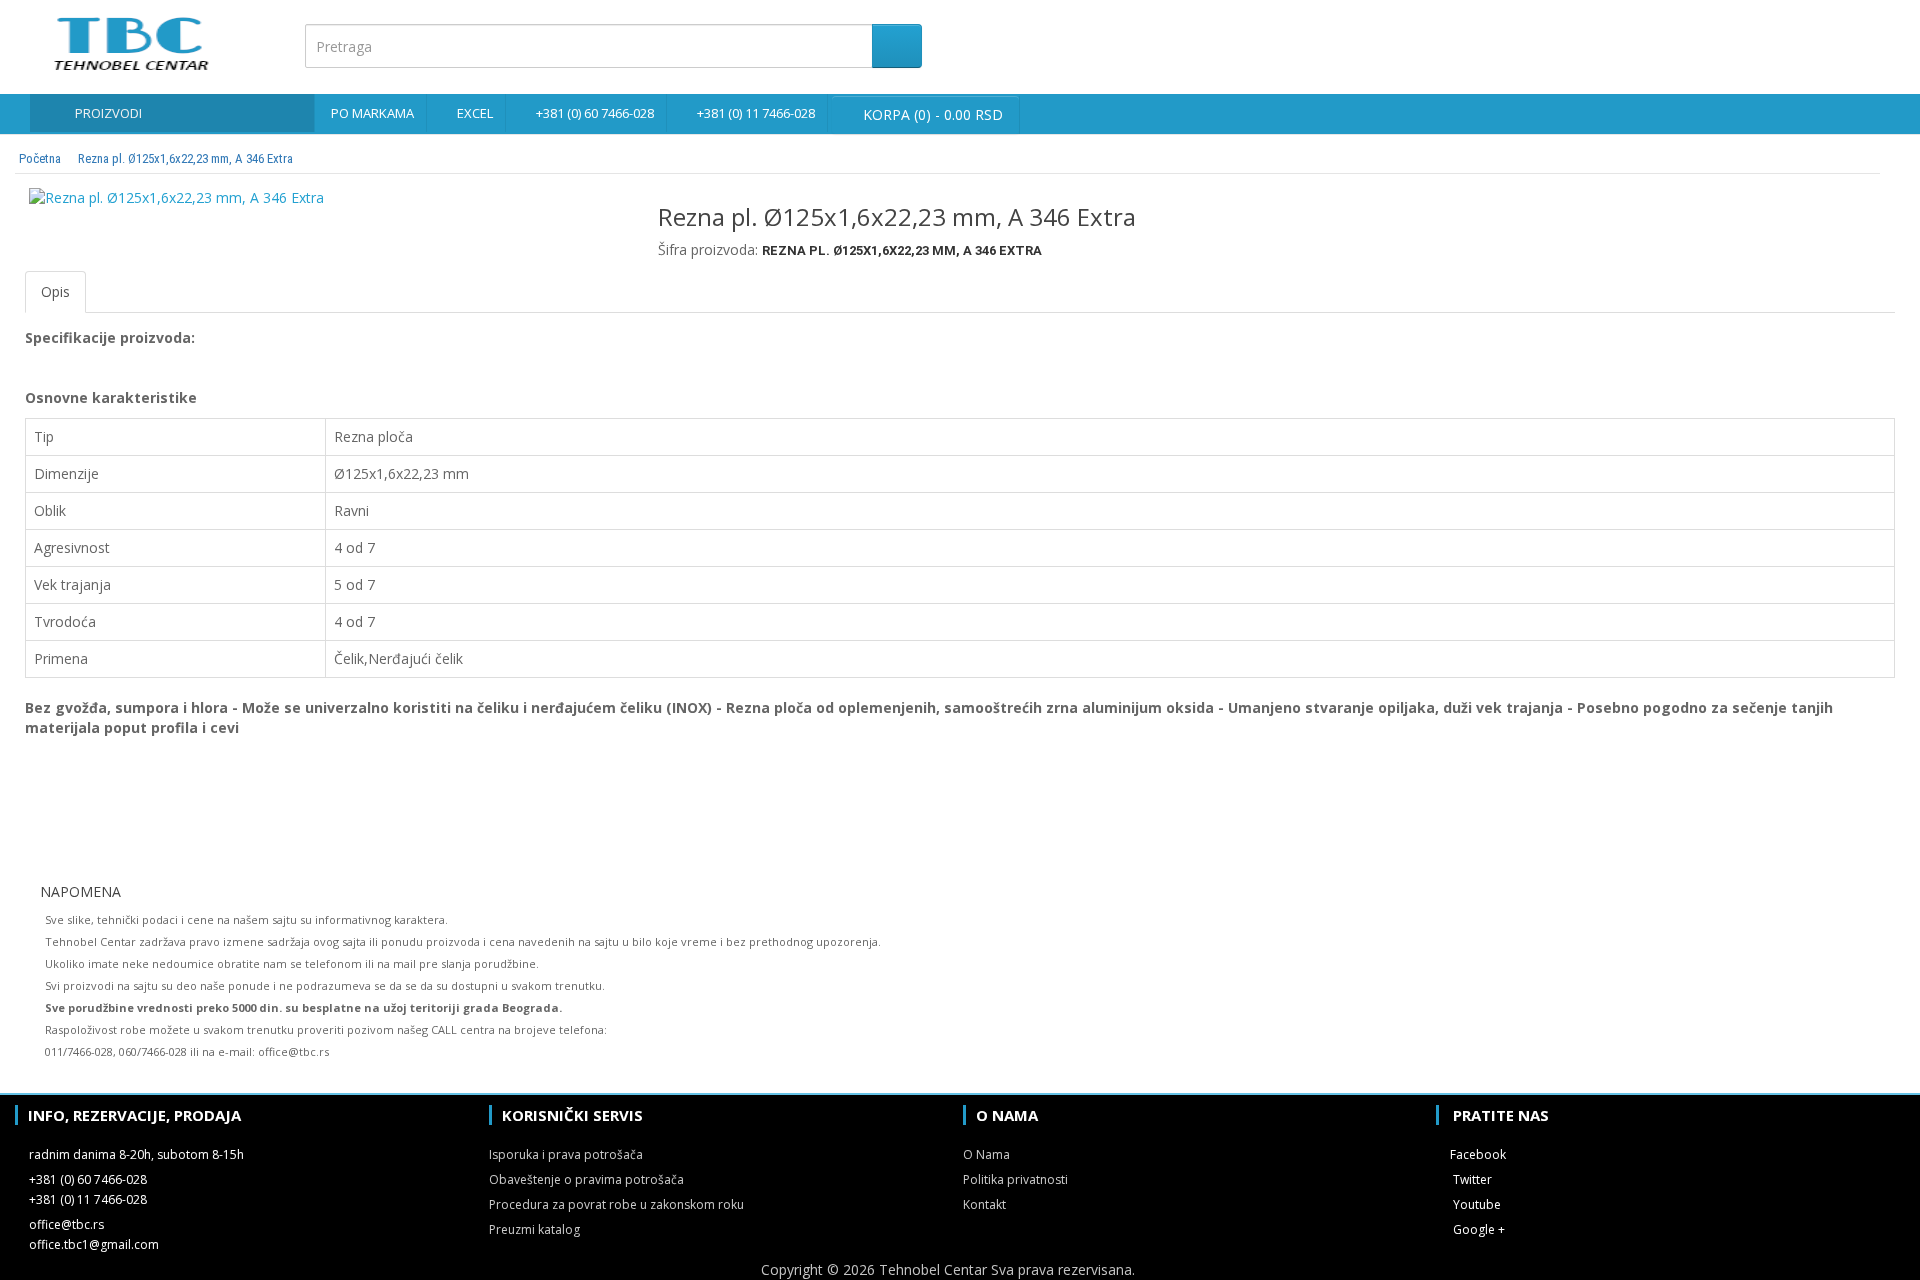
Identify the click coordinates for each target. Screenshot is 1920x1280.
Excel (475, 113)
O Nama (986, 1154)
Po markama (372, 113)
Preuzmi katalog (534, 1229)
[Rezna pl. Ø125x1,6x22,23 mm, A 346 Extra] (326, 198)
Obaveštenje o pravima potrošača (586, 1179)
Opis (55, 291)
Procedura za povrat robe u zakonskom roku (616, 1204)
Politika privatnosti (1015, 1179)
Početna (40, 158)
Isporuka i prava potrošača (566, 1154)
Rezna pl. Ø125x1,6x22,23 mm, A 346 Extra (185, 158)
